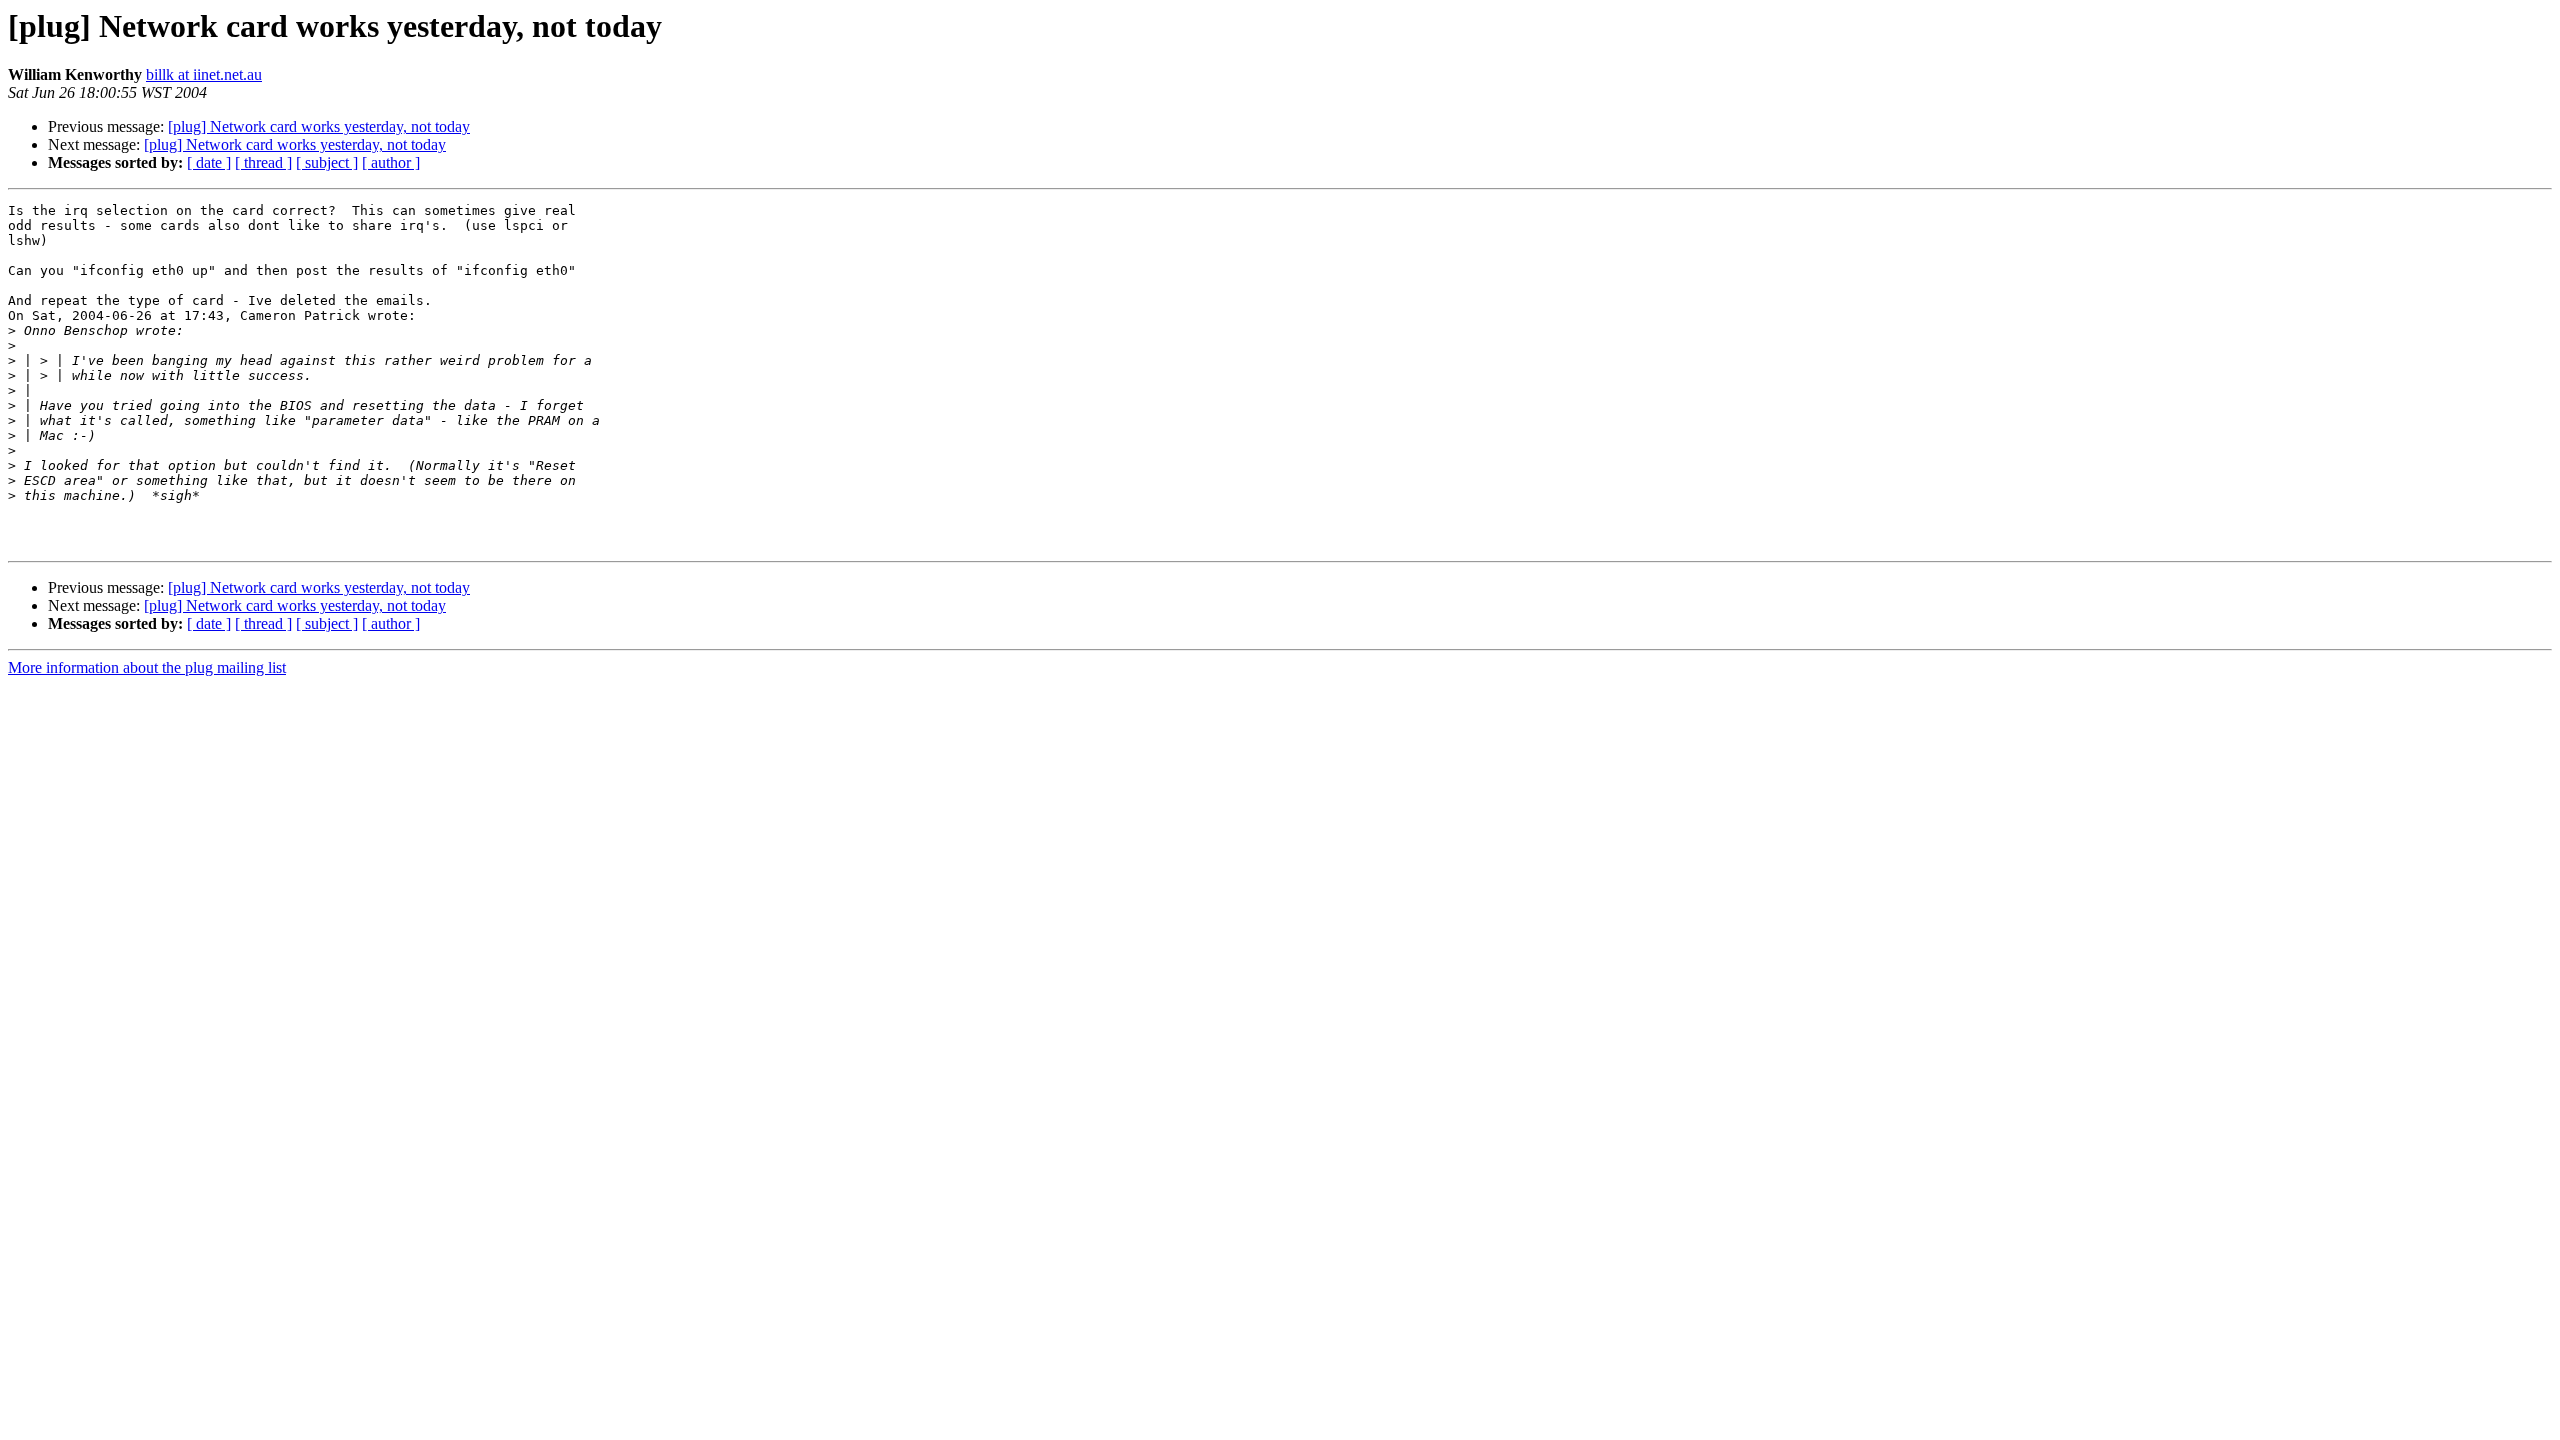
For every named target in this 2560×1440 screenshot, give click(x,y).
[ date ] (209, 162)
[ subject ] (327, 162)
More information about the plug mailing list (147, 667)
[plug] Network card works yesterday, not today (319, 126)
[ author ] (391, 162)
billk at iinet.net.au (204, 74)
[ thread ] (263, 162)
